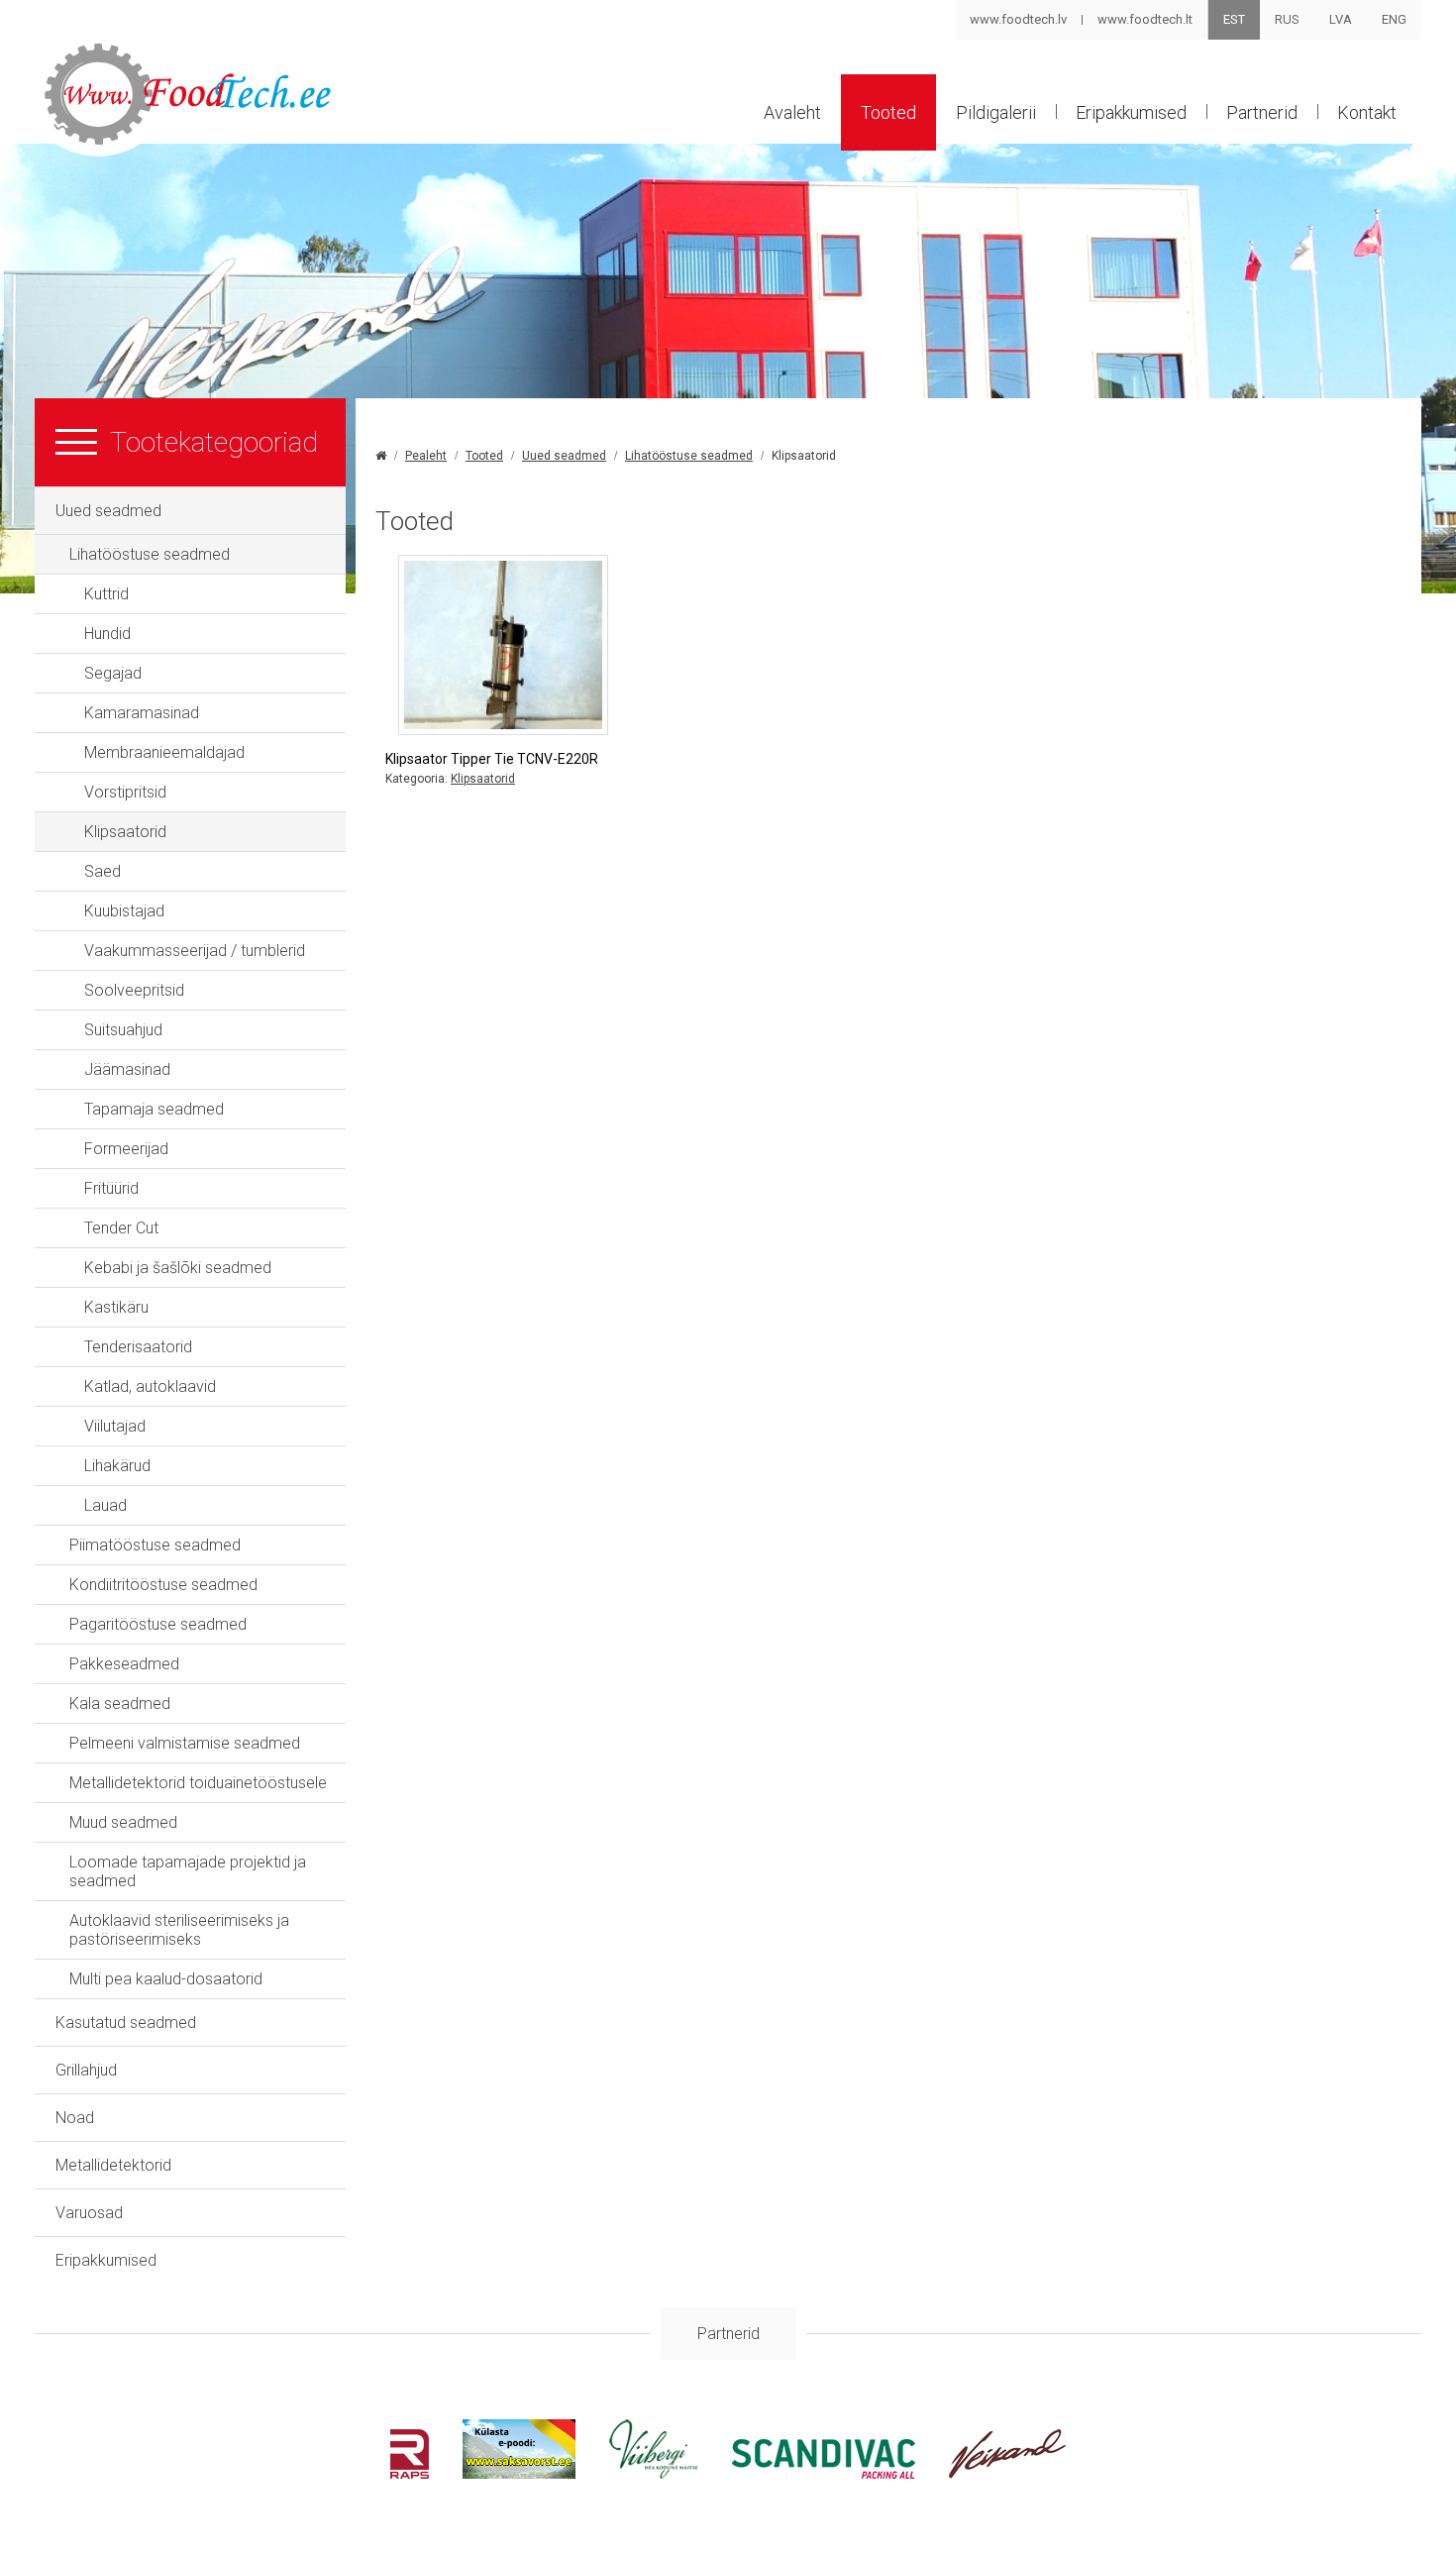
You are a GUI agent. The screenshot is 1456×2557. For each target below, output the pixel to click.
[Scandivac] (824, 2473)
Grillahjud (86, 2070)
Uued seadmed (108, 511)
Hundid (107, 634)
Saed (103, 871)
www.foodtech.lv (1018, 19)
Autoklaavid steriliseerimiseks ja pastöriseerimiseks (179, 1930)
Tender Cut (121, 1228)
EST (1234, 19)
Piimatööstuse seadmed (155, 1545)
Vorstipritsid (125, 792)
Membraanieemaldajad (164, 752)
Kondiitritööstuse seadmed (163, 1585)
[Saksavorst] (519, 2473)
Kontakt (1367, 112)
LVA (1341, 19)
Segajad (113, 673)
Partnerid (1262, 112)
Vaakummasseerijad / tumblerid (195, 951)
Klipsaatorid (125, 832)
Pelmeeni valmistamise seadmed (185, 1743)
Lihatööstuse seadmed (150, 554)
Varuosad (89, 2213)
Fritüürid (111, 1188)
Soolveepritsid (134, 990)
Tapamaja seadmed (154, 1109)
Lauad (105, 1505)
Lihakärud (117, 1466)
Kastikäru (116, 1307)
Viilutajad (115, 1426)
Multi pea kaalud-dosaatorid (166, 1979)
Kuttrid (106, 594)
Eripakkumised (1131, 112)
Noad (75, 2118)
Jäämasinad (127, 1069)
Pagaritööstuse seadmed (158, 1624)
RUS (1287, 19)
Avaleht (792, 112)
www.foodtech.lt (1145, 19)
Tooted (888, 112)
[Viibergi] (654, 2473)
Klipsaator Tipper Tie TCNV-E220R (492, 759)
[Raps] (410, 2473)
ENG (1394, 19)
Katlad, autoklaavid (150, 1386)
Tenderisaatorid (138, 1347)
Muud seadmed (123, 1822)
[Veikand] (1008, 2473)
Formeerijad (126, 1149)
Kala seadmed (120, 1704)
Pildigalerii (996, 112)
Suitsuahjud (123, 1030)
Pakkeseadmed (124, 1664)
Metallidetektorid (113, 2165)
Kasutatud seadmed (126, 2023)
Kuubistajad (124, 911)
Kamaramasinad (142, 713)
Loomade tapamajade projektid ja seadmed (188, 1871)
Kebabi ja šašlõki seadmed (178, 1268)
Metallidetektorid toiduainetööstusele (198, 1783)
